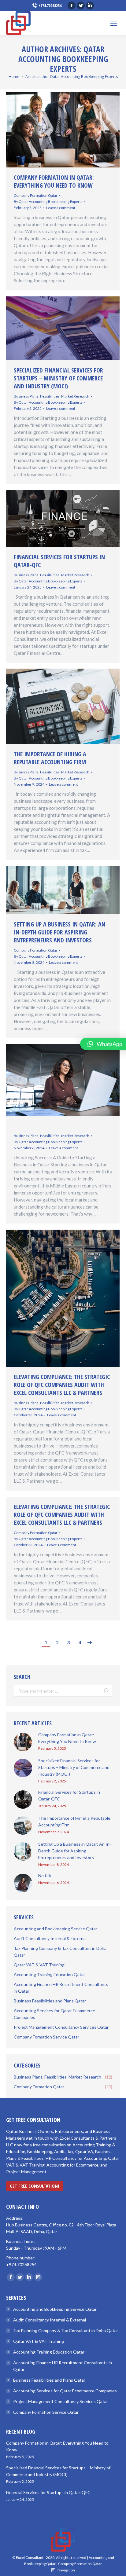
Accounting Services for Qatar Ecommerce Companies (65, 2391)
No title (45, 1875)
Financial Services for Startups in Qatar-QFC (59, 561)
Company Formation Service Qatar (46, 2412)
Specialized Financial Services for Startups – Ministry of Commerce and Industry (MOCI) (58, 378)
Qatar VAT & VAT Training (39, 2341)
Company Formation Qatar (36, 195)
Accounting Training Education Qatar (49, 2352)
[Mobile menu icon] (114, 23)
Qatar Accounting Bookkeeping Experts (63, 59)
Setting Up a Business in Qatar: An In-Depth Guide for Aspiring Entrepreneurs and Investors (59, 932)
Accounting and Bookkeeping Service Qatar (55, 2309)
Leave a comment (61, 208)
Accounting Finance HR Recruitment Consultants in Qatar (63, 2366)
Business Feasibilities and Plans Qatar (49, 2380)
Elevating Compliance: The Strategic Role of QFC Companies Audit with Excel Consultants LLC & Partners (62, 1385)
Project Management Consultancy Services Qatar (61, 2401)
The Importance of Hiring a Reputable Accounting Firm (50, 758)
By (48, 202)
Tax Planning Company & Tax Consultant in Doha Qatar (66, 2330)
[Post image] (23, 1742)
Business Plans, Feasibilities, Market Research (52, 396)
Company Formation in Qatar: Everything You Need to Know (54, 182)
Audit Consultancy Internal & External (50, 2320)
